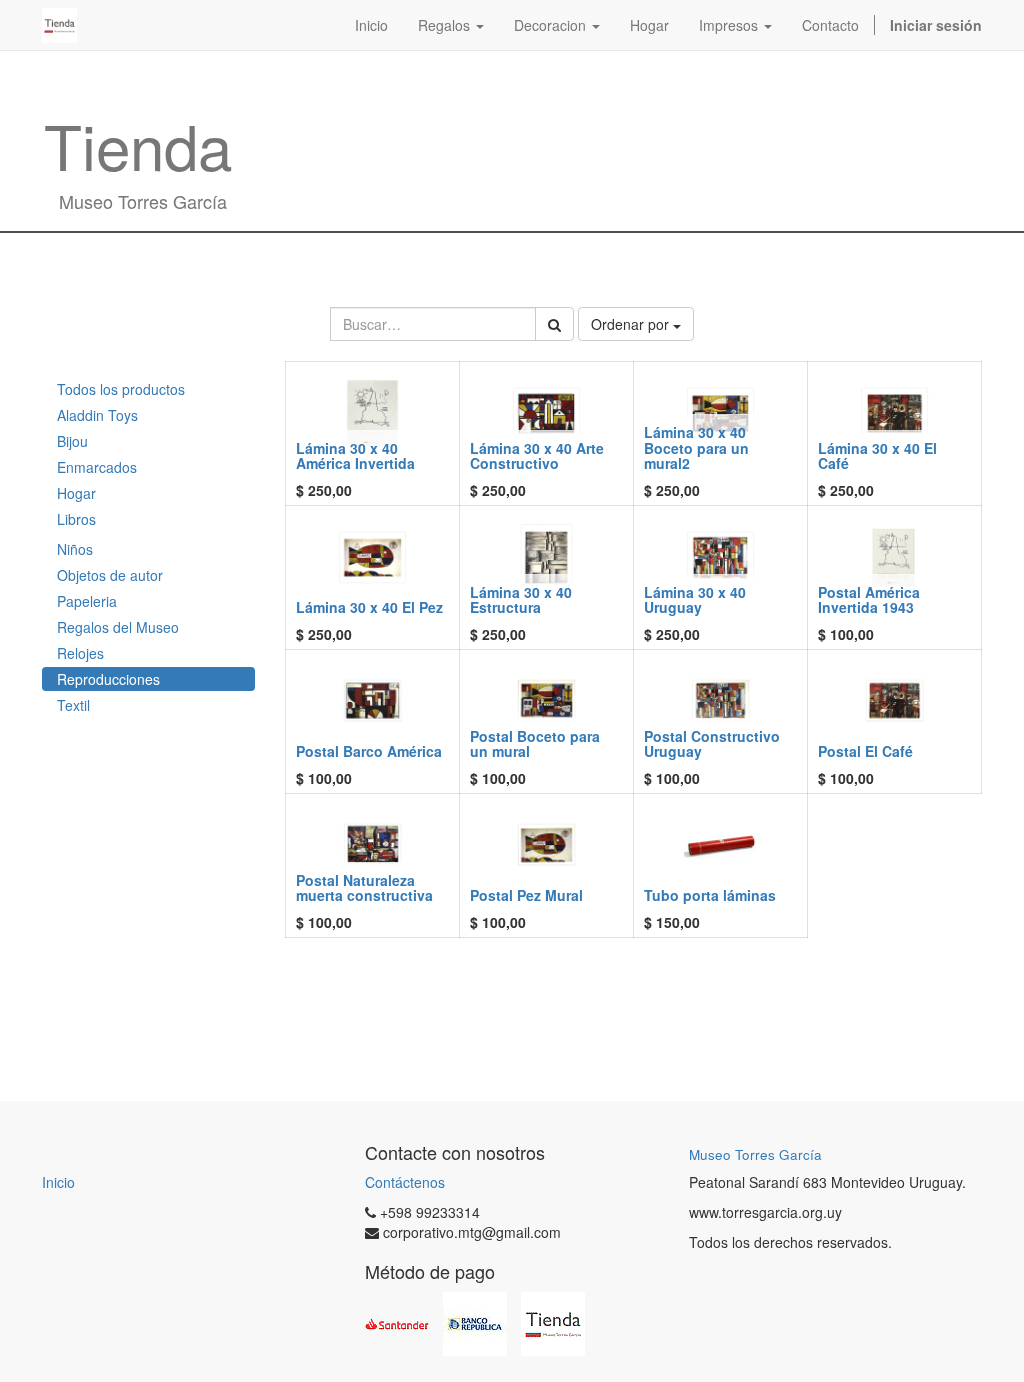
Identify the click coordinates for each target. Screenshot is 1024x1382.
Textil (73, 705)
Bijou (72, 441)
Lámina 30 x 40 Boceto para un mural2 (696, 447)
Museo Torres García (755, 1154)
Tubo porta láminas (710, 895)
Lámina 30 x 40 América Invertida (355, 455)
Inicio (58, 1182)
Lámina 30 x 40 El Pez (369, 607)
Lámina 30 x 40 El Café (877, 455)
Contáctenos (405, 1182)
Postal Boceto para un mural (535, 743)
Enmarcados (97, 467)
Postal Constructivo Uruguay (712, 743)
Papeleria (87, 601)
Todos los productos (121, 389)
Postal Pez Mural (526, 895)
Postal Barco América (369, 751)
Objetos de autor (110, 575)
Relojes (80, 653)
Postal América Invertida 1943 (869, 599)
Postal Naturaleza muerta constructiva (364, 887)
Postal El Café (865, 751)
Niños (75, 549)
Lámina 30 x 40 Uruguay (695, 599)
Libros (76, 519)
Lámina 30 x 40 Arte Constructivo (537, 455)
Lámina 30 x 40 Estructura (521, 599)
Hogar (76, 493)
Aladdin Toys (97, 415)
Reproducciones (108, 679)
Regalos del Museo (118, 627)
